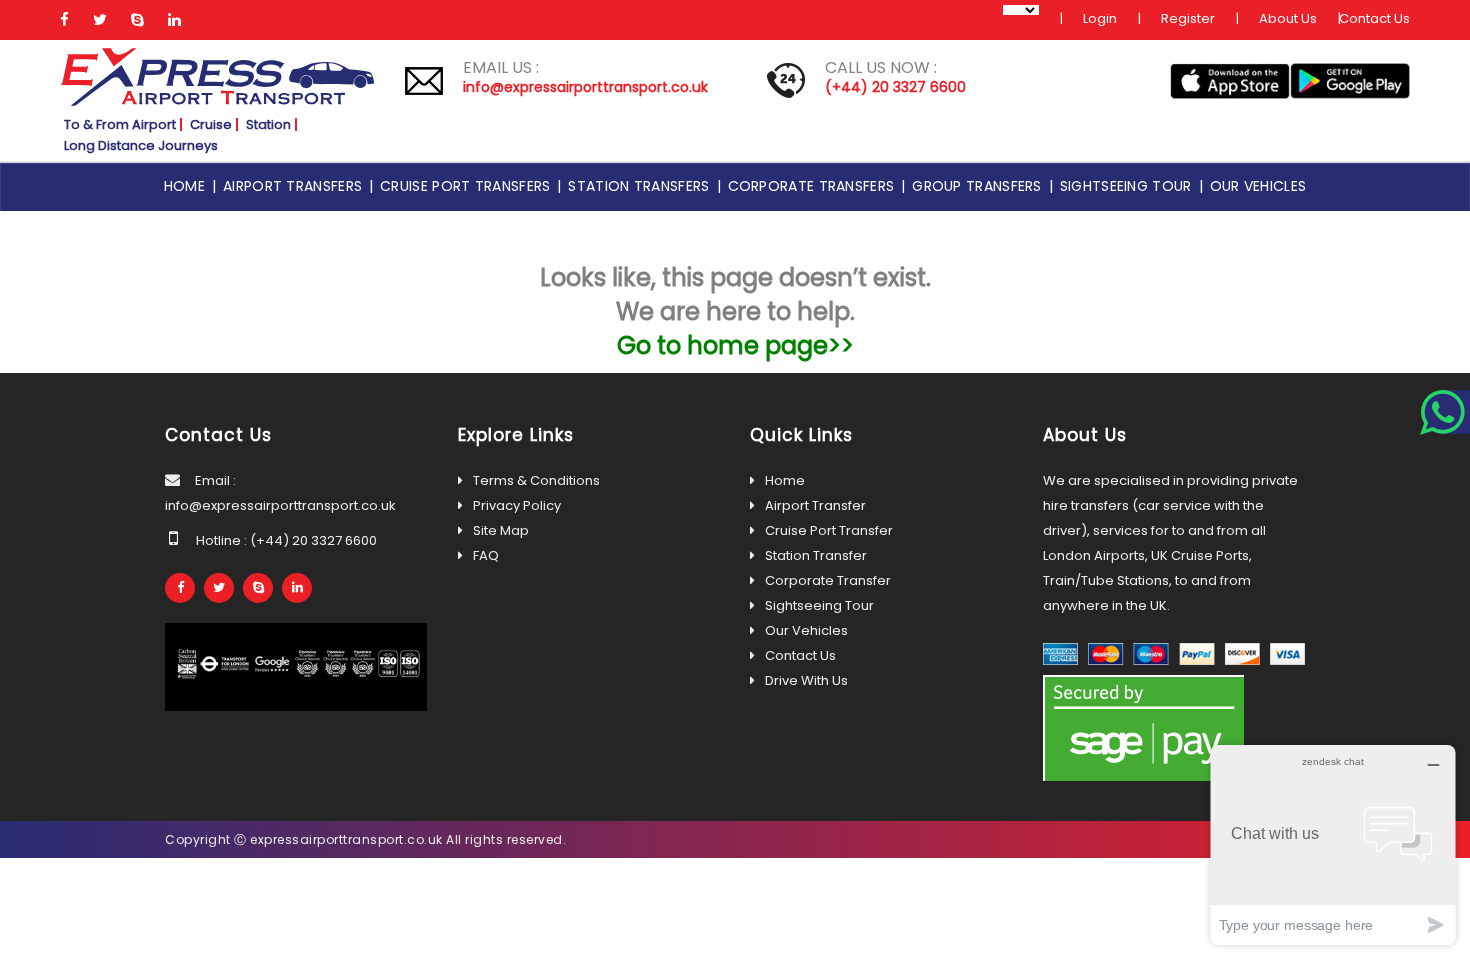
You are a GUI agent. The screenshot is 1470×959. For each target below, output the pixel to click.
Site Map (501, 530)
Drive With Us (806, 680)
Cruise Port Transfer (829, 530)
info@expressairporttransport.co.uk (585, 87)
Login (1100, 18)
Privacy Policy (517, 505)
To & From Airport (120, 124)
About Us (1288, 18)
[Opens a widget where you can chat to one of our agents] (1333, 844)
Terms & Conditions (536, 480)
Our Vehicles (806, 630)
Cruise (211, 124)
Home (188, 186)
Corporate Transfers (815, 186)
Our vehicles (1258, 186)
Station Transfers (642, 186)
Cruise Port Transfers (468, 186)
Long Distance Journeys (141, 145)
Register (1188, 18)
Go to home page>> (735, 345)
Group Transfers (980, 186)
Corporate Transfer (828, 580)
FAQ (486, 555)
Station (268, 124)
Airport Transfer (815, 505)
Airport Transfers (296, 186)
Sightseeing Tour (1129, 186)
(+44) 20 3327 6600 (895, 87)
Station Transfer (816, 555)
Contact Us (1374, 18)
